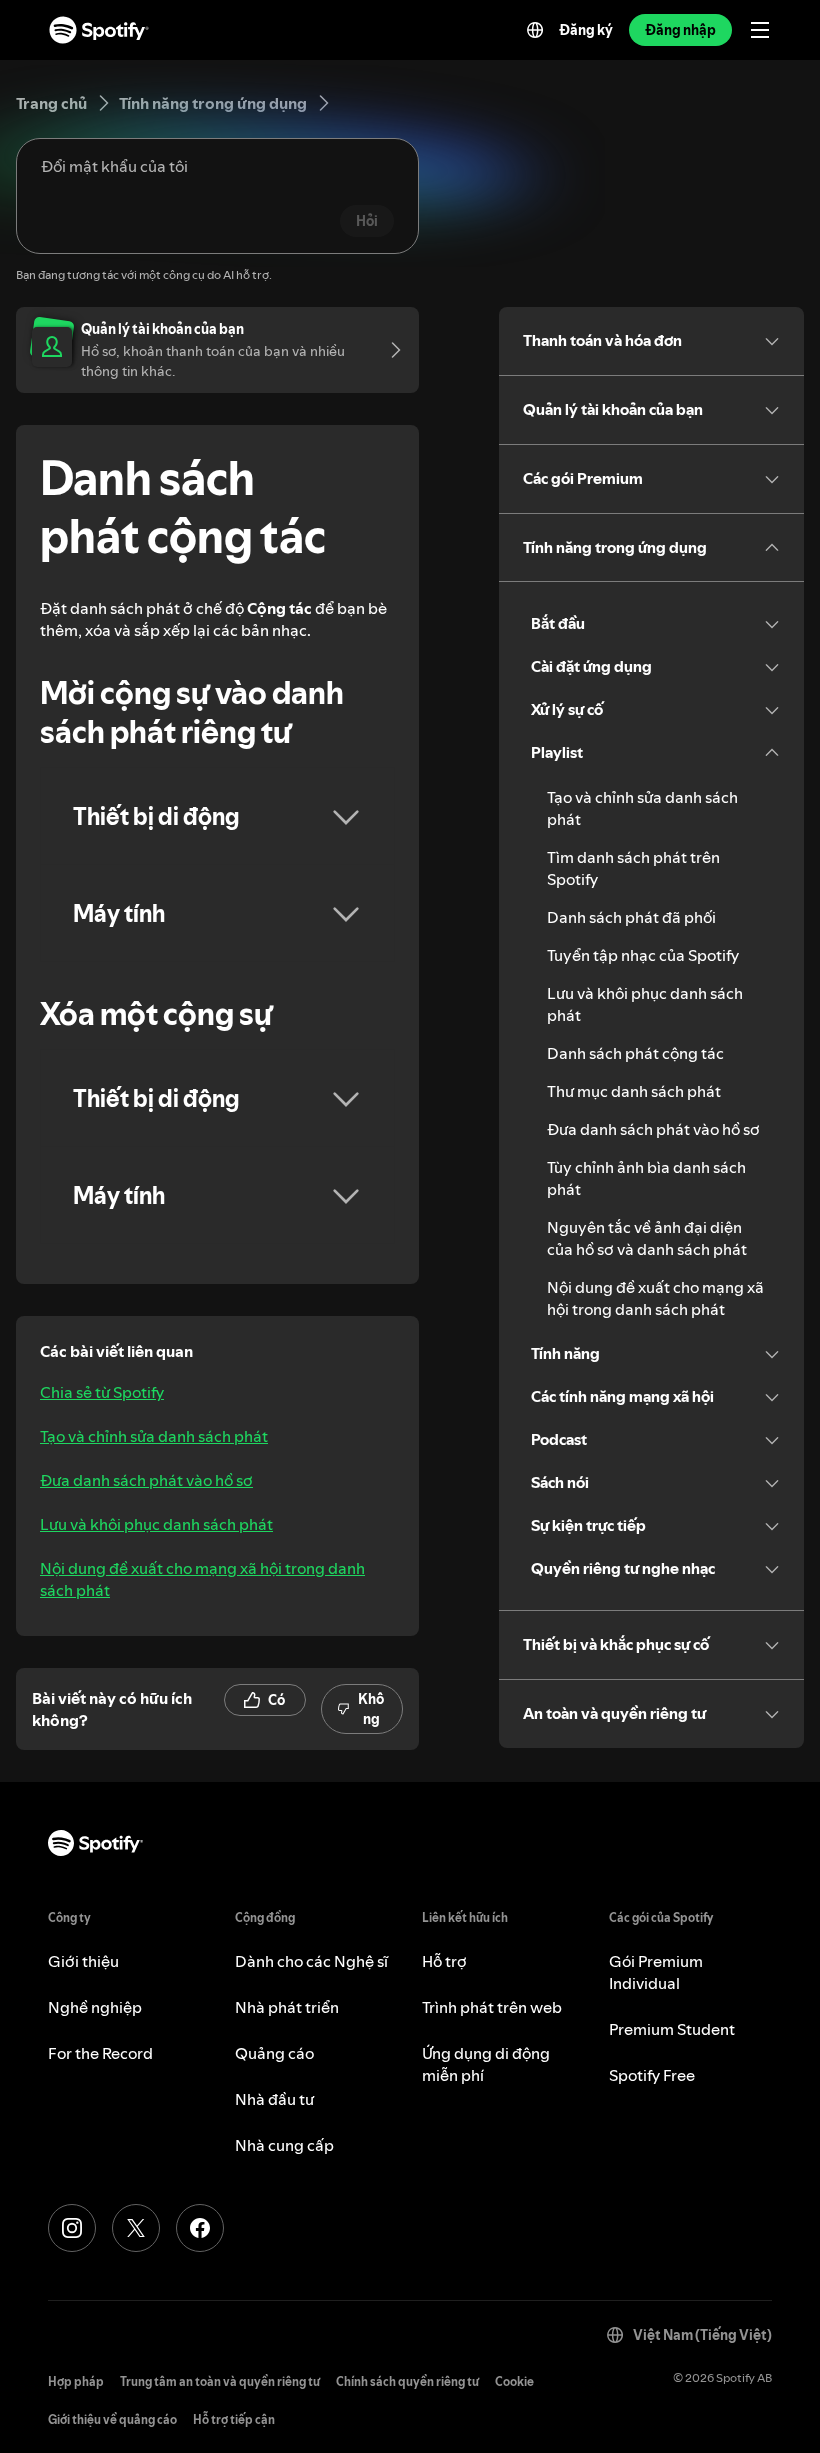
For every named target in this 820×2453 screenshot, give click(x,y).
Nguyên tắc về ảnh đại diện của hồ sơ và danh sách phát (647, 1238)
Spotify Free (652, 2075)
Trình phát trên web (492, 2007)
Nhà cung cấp (284, 2145)
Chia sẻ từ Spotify (102, 1392)
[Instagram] (72, 2228)
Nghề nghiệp (95, 2007)
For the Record (100, 2053)
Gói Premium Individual (656, 1972)
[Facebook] (200, 2228)
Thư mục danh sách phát (634, 1091)
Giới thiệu (83, 1961)
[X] (136, 2228)
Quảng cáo (274, 2053)
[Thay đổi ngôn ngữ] (535, 30)
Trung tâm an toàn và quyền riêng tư (220, 2381)
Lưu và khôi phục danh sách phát (156, 1524)
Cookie (514, 2381)
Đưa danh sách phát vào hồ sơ (146, 1480)
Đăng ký (586, 30)
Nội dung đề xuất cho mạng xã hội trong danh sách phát (202, 1579)
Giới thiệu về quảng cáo (112, 2419)
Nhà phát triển (287, 2007)
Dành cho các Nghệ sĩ (311, 1961)
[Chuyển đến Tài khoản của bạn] (389, 350)
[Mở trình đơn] (760, 30)
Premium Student (672, 2029)
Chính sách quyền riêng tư (407, 2381)
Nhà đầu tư (274, 2099)
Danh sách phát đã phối (631, 917)
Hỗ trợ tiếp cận (234, 2419)
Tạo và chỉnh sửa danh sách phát (154, 1436)
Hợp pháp (76, 2381)
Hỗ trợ (444, 1961)
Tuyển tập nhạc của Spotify (643, 955)
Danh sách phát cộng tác (635, 1053)
